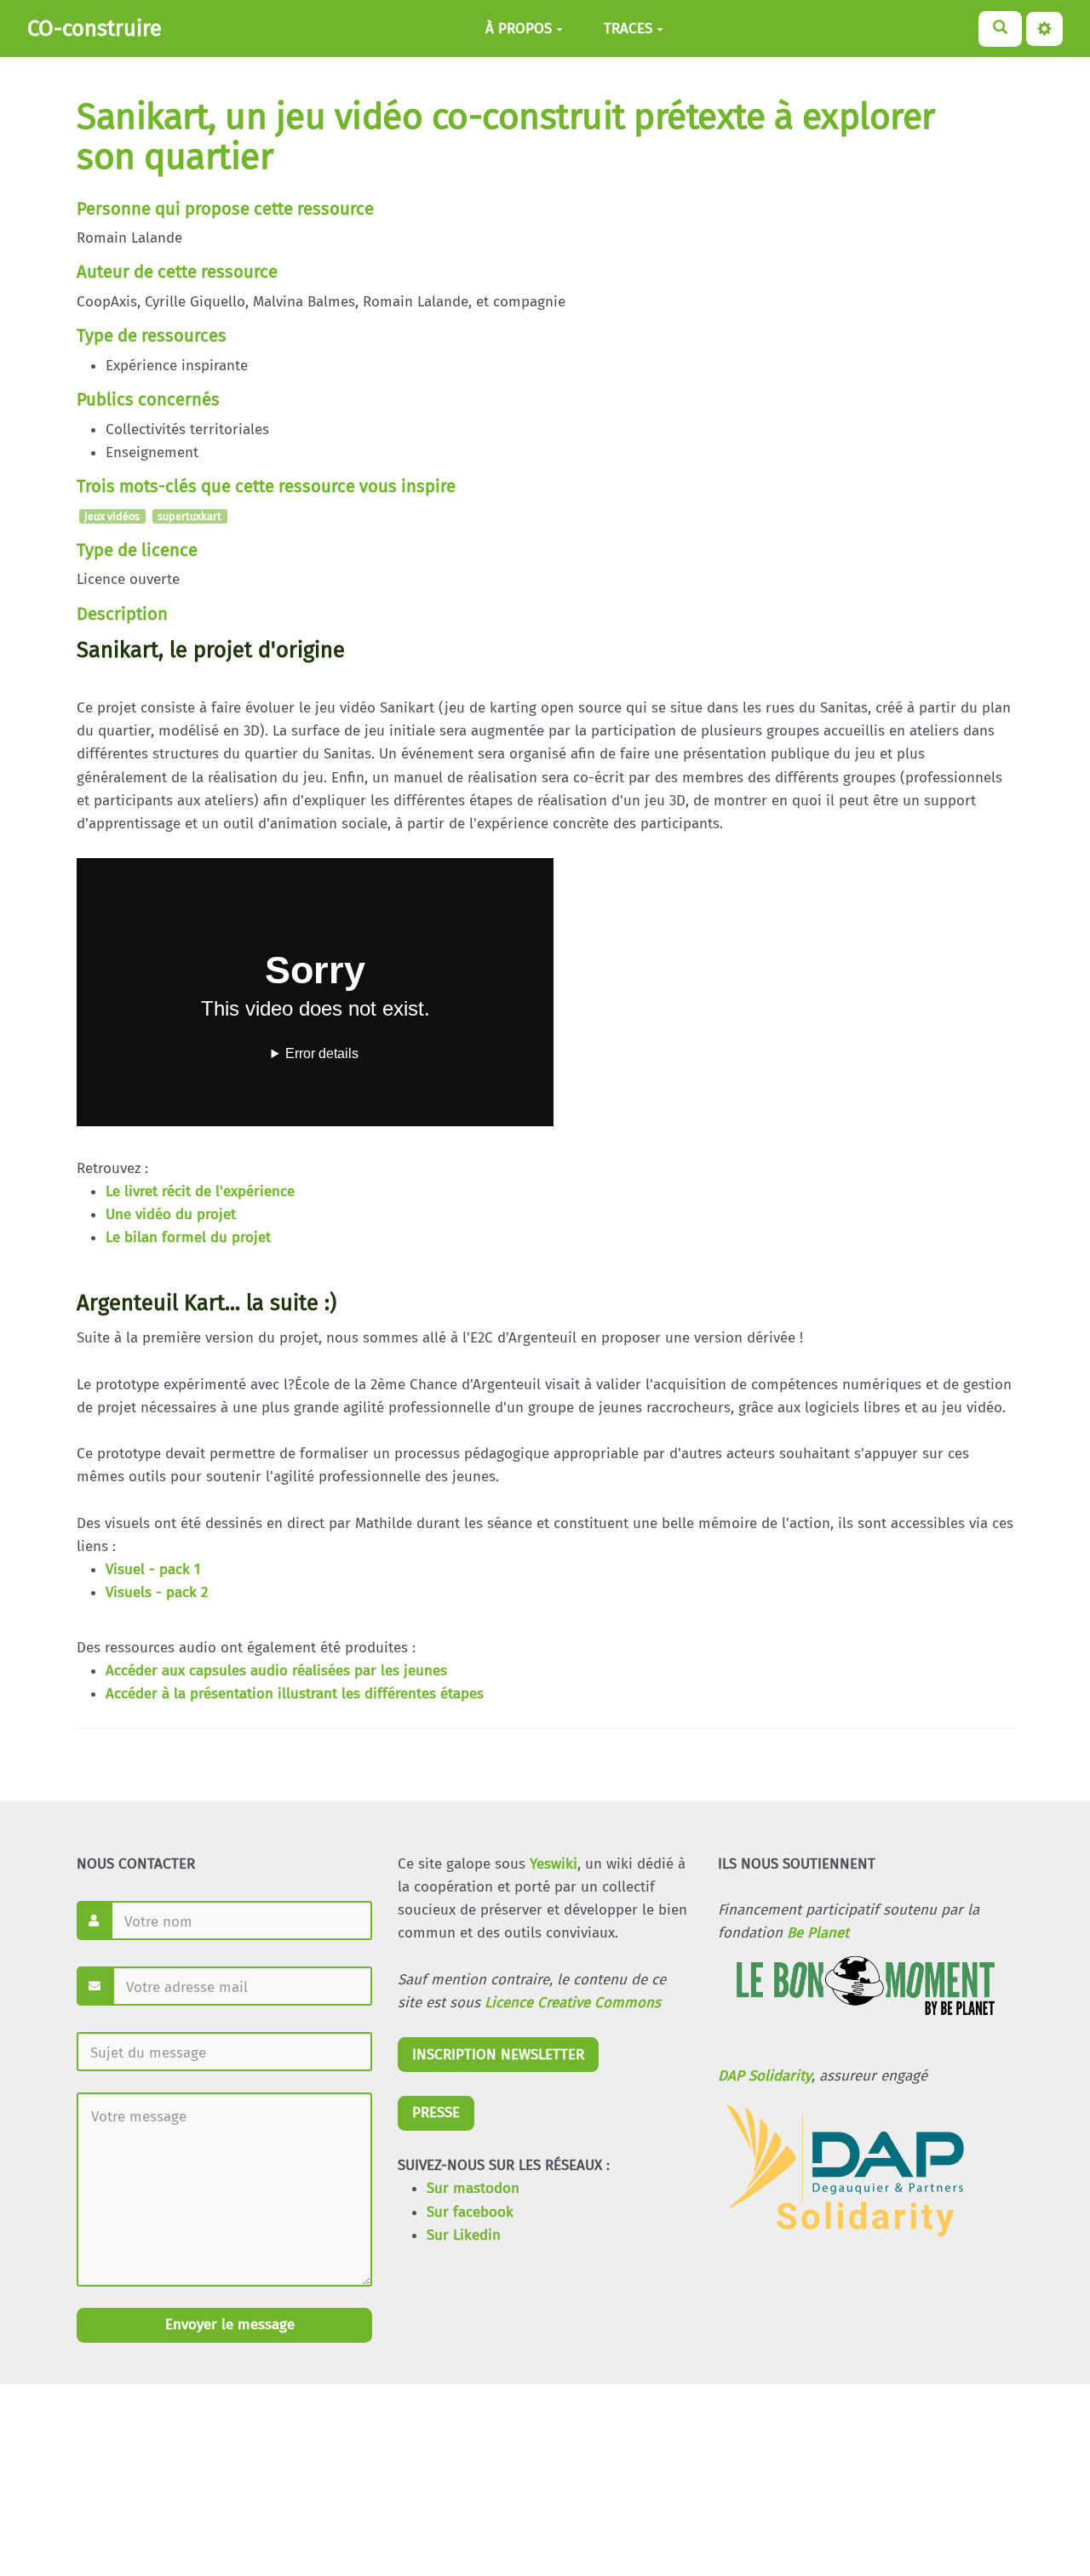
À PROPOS (519, 29)
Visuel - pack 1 (153, 1569)
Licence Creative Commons (573, 2003)
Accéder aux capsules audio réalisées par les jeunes (276, 1671)
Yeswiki (554, 1864)
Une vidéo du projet (171, 1214)
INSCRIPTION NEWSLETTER (498, 2055)
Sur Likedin (464, 2235)
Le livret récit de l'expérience (200, 1191)
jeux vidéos (112, 516)
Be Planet (818, 1933)
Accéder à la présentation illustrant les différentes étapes (295, 1694)
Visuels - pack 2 (157, 1592)
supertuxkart (189, 516)
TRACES (628, 29)
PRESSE (436, 2112)
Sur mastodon (473, 2188)
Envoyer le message (228, 2324)
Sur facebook (470, 2212)
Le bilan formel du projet (188, 1237)
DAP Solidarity (765, 2076)
